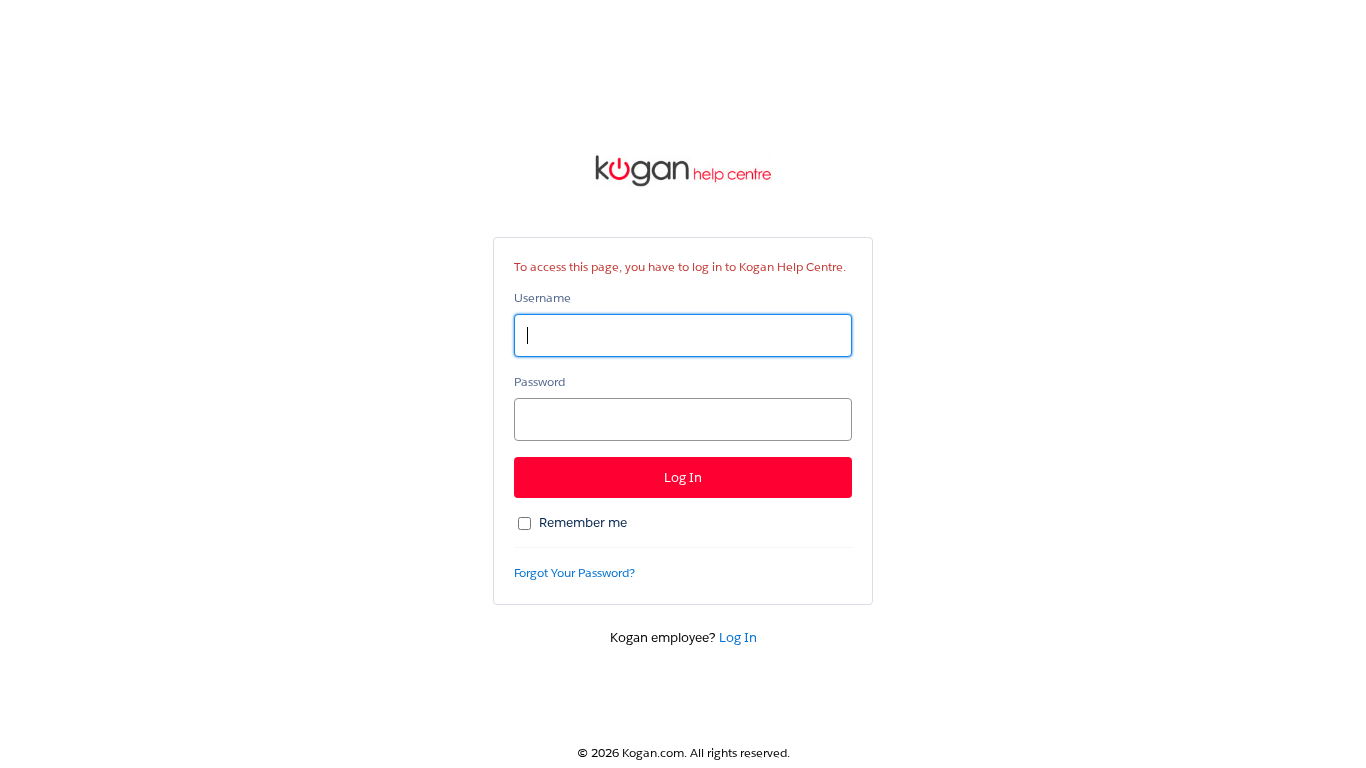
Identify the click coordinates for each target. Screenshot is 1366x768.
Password (539, 381)
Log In (738, 637)
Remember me (583, 522)
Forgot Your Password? (574, 572)
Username (542, 297)
